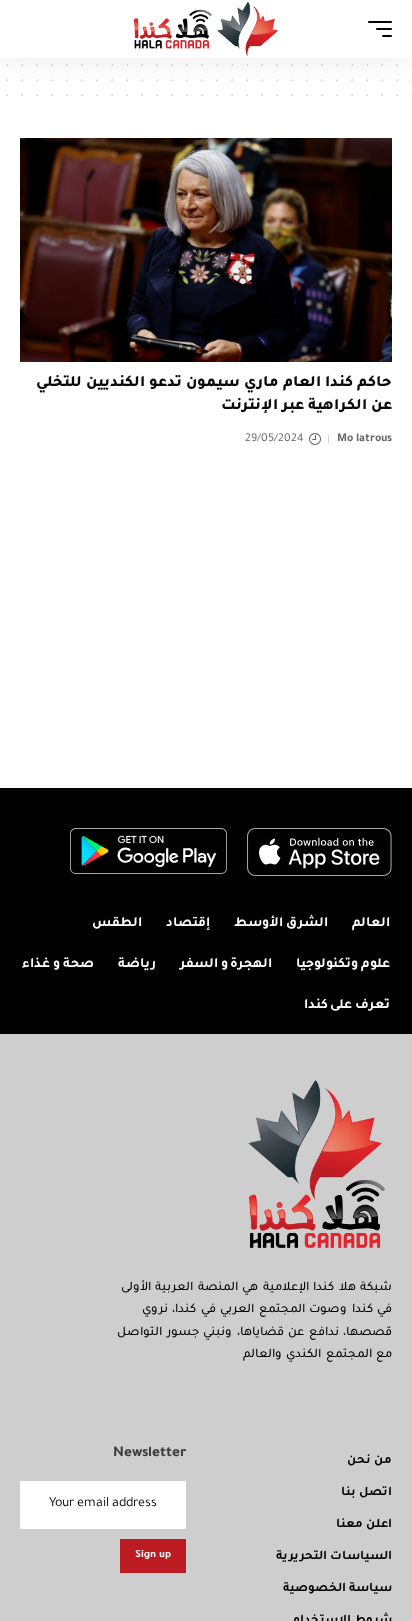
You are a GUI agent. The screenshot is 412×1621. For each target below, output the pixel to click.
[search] (35, 29)
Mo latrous (364, 439)
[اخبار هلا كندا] (206, 29)
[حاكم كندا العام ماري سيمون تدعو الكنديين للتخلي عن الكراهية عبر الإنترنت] (206, 249)
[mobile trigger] (375, 29)
